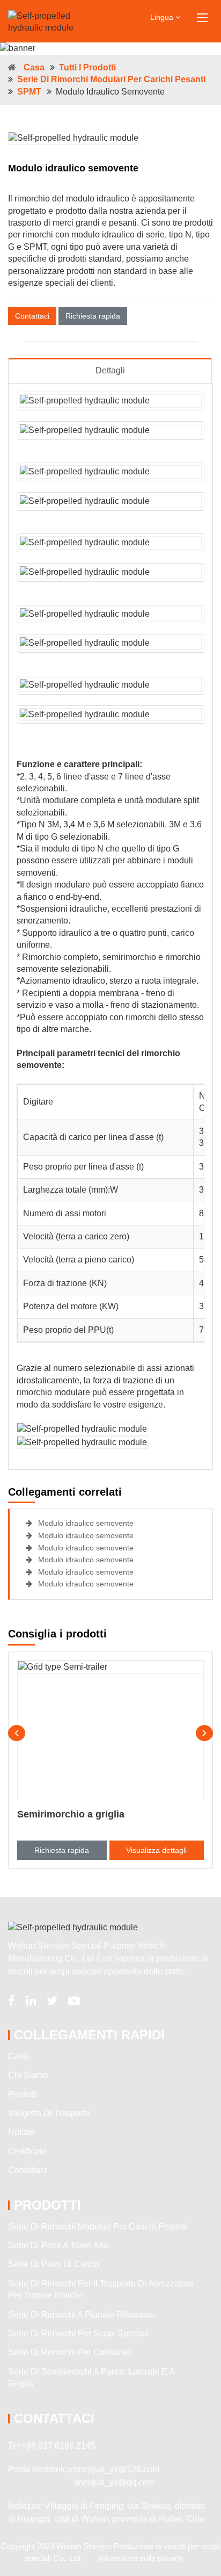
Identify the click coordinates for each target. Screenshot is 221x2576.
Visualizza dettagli (156, 1850)
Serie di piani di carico (54, 2264)
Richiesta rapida (93, 316)
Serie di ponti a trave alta (58, 2245)
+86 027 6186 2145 (58, 2446)
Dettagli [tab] (110, 370)
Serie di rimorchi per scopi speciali (78, 2333)
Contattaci (32, 316)
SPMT (29, 92)
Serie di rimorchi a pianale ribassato (82, 2315)
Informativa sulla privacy (141, 2558)
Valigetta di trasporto (49, 2113)
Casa (34, 67)
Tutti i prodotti (87, 67)
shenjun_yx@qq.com (114, 2482)
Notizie (21, 2132)
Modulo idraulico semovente (85, 1523)
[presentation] (17, 1733)
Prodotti (23, 2094)
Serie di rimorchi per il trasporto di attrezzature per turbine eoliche (101, 2289)
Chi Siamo (28, 2075)
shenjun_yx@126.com (117, 2469)
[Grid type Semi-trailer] (110, 1730)
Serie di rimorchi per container (69, 2352)
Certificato (27, 2151)
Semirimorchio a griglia (71, 1814)
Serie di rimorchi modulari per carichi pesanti (111, 79)
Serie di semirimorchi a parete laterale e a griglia (91, 2377)
